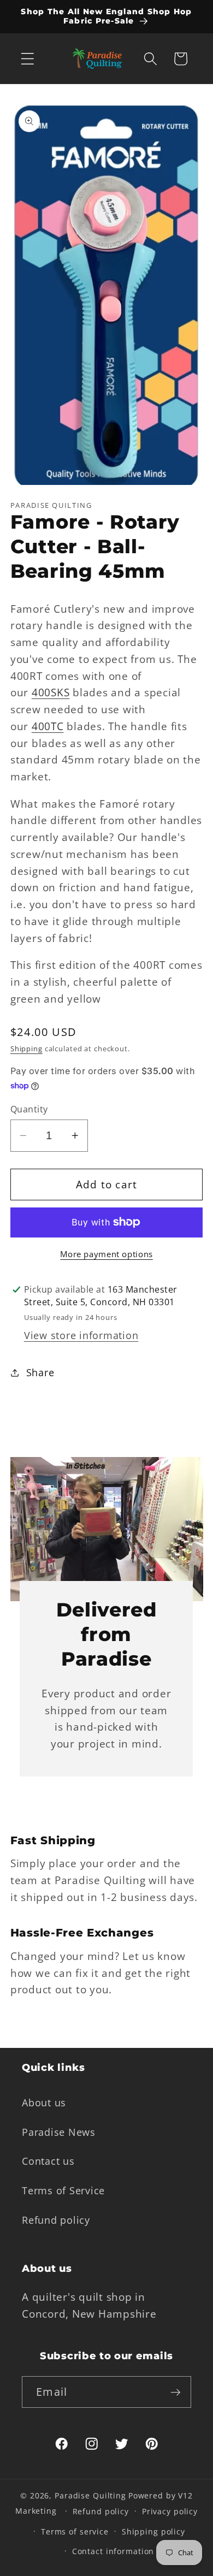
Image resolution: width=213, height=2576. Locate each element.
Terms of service (75, 2531)
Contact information (113, 2551)
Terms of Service (63, 2190)
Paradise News (59, 2132)
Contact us (48, 2161)
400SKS (51, 692)
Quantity (29, 1109)
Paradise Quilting (90, 2495)
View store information (81, 1335)
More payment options (106, 1254)
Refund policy (56, 2220)
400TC (48, 726)
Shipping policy (153, 2531)
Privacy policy (170, 2511)
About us (44, 2103)
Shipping (26, 1049)
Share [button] (40, 1372)
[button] (28, 59)
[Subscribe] (176, 2392)
